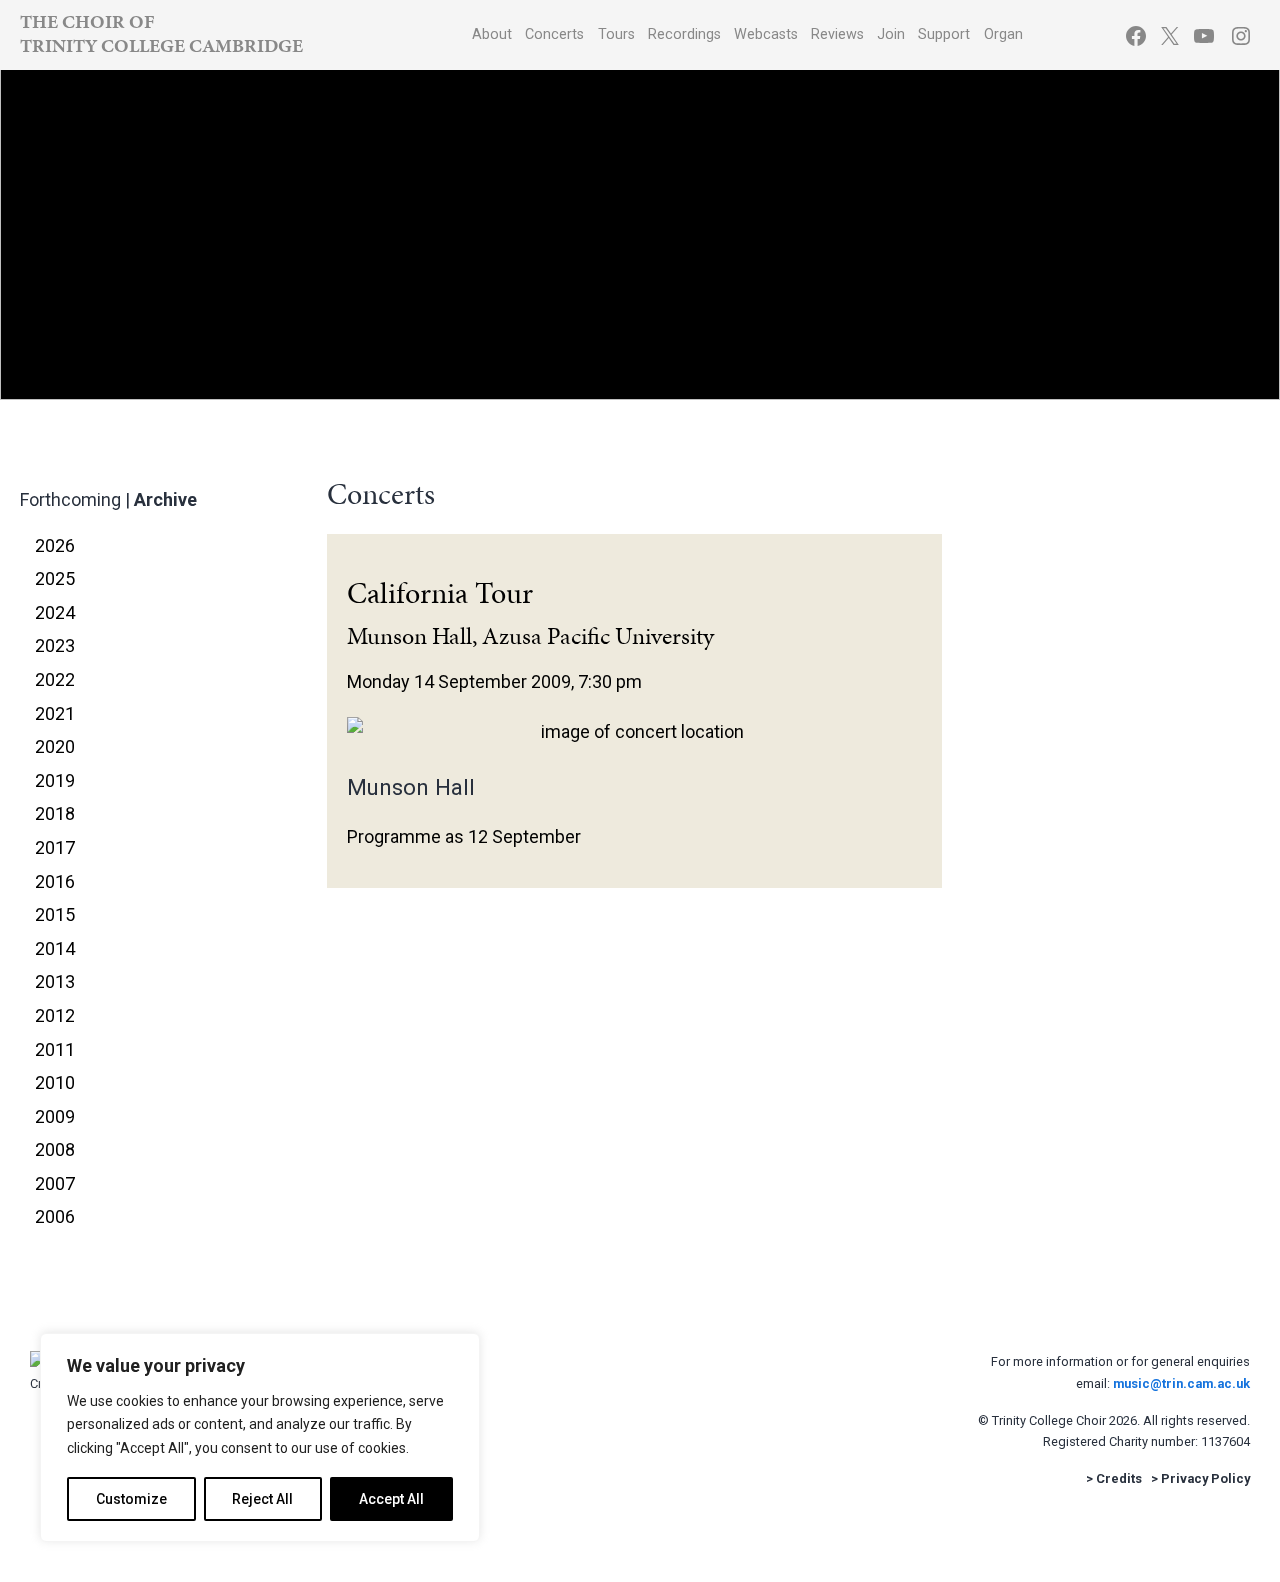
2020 (55, 746)
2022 (55, 679)
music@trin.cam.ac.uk (1181, 1383)
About (492, 34)
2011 (55, 1049)
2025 (55, 578)
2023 (55, 645)
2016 (55, 881)
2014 (55, 948)
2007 (55, 1183)
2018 (55, 813)
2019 (55, 780)
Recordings (684, 34)
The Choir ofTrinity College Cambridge (161, 33)
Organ (1003, 34)
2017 (55, 847)
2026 (55, 545)
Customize (131, 1499)
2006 (55, 1216)
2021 (55, 713)
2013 (55, 981)
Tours (616, 34)
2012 (55, 1015)
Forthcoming (70, 499)
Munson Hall (411, 787)
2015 (55, 914)
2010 (55, 1082)
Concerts (554, 34)
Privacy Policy (1205, 1478)
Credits (1119, 1478)
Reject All (262, 1499)
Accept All (391, 1499)
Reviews (837, 34)
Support (944, 34)
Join (891, 34)
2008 (55, 1149)
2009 (55, 1116)
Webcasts (766, 34)
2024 (55, 612)
